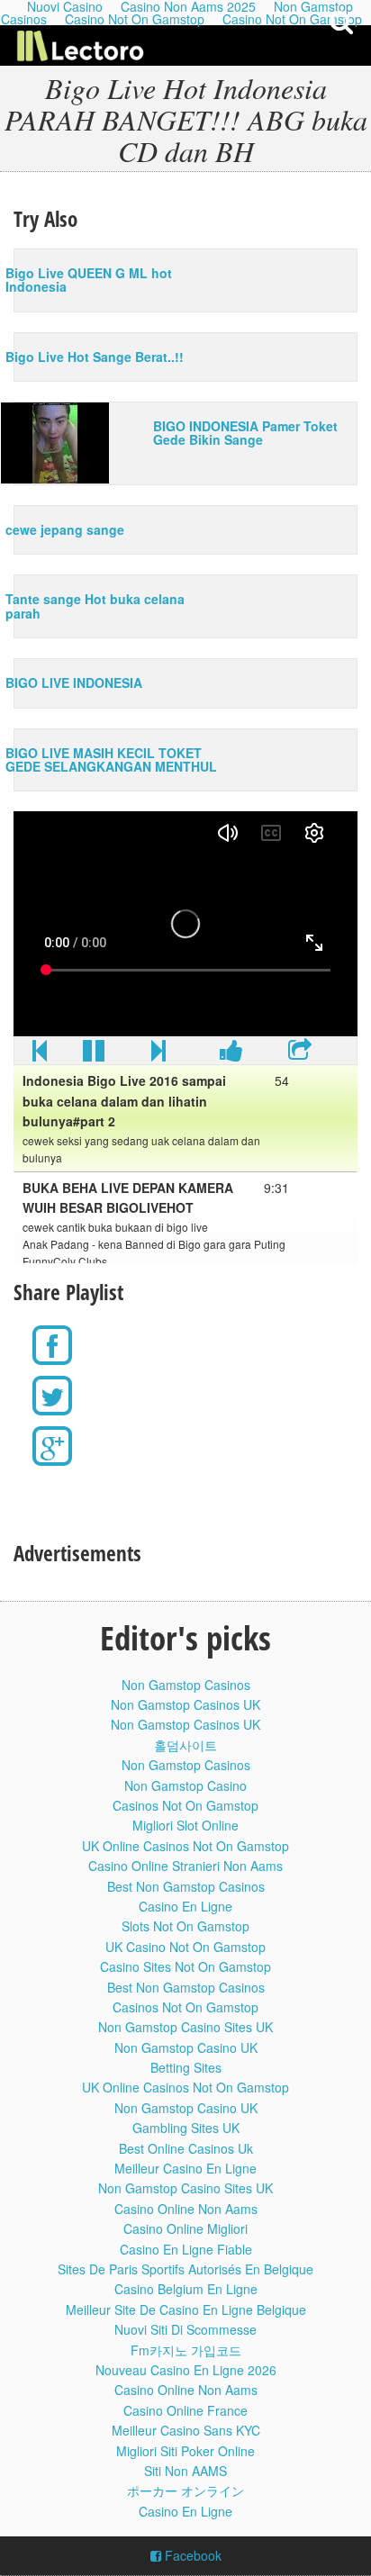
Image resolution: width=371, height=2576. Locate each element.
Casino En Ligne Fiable (186, 2249)
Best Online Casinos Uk (186, 2148)
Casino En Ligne (185, 1906)
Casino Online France (185, 2410)
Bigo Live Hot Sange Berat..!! (95, 357)
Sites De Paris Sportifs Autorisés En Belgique (185, 2269)
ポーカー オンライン (185, 2490)
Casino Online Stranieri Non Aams (185, 1866)
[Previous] (40, 1054)
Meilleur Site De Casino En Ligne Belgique (186, 2309)
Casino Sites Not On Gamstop (185, 1966)
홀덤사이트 (185, 1745)
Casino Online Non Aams (186, 2209)
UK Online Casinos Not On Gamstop (185, 1846)
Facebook (191, 2555)
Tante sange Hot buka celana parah (95, 606)
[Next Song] (158, 1054)
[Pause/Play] (94, 1054)
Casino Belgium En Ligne (186, 2289)
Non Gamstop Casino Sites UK (185, 2027)
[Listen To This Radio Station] (300, 1054)
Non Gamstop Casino (185, 1785)
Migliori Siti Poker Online (185, 2451)
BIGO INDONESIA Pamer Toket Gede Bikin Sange (245, 433)
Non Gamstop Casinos (186, 1685)
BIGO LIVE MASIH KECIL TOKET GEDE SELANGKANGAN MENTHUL (111, 759)
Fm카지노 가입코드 (186, 2350)
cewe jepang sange (65, 529)
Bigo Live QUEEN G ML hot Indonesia (89, 280)
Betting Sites (186, 2067)
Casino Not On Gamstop (135, 19)
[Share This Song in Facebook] (231, 1054)
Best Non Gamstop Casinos (186, 1886)
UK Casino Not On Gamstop (185, 1947)
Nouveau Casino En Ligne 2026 (186, 2370)
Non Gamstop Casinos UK (185, 1704)
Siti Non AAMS (185, 2471)
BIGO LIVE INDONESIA (74, 682)
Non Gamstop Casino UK (186, 2047)
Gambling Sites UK (186, 2128)
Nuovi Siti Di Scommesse (185, 2329)
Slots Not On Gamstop (185, 1926)
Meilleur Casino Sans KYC (186, 2430)
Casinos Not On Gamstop (185, 1805)
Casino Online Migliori (185, 2228)
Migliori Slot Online (185, 1825)
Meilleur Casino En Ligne (185, 2168)
